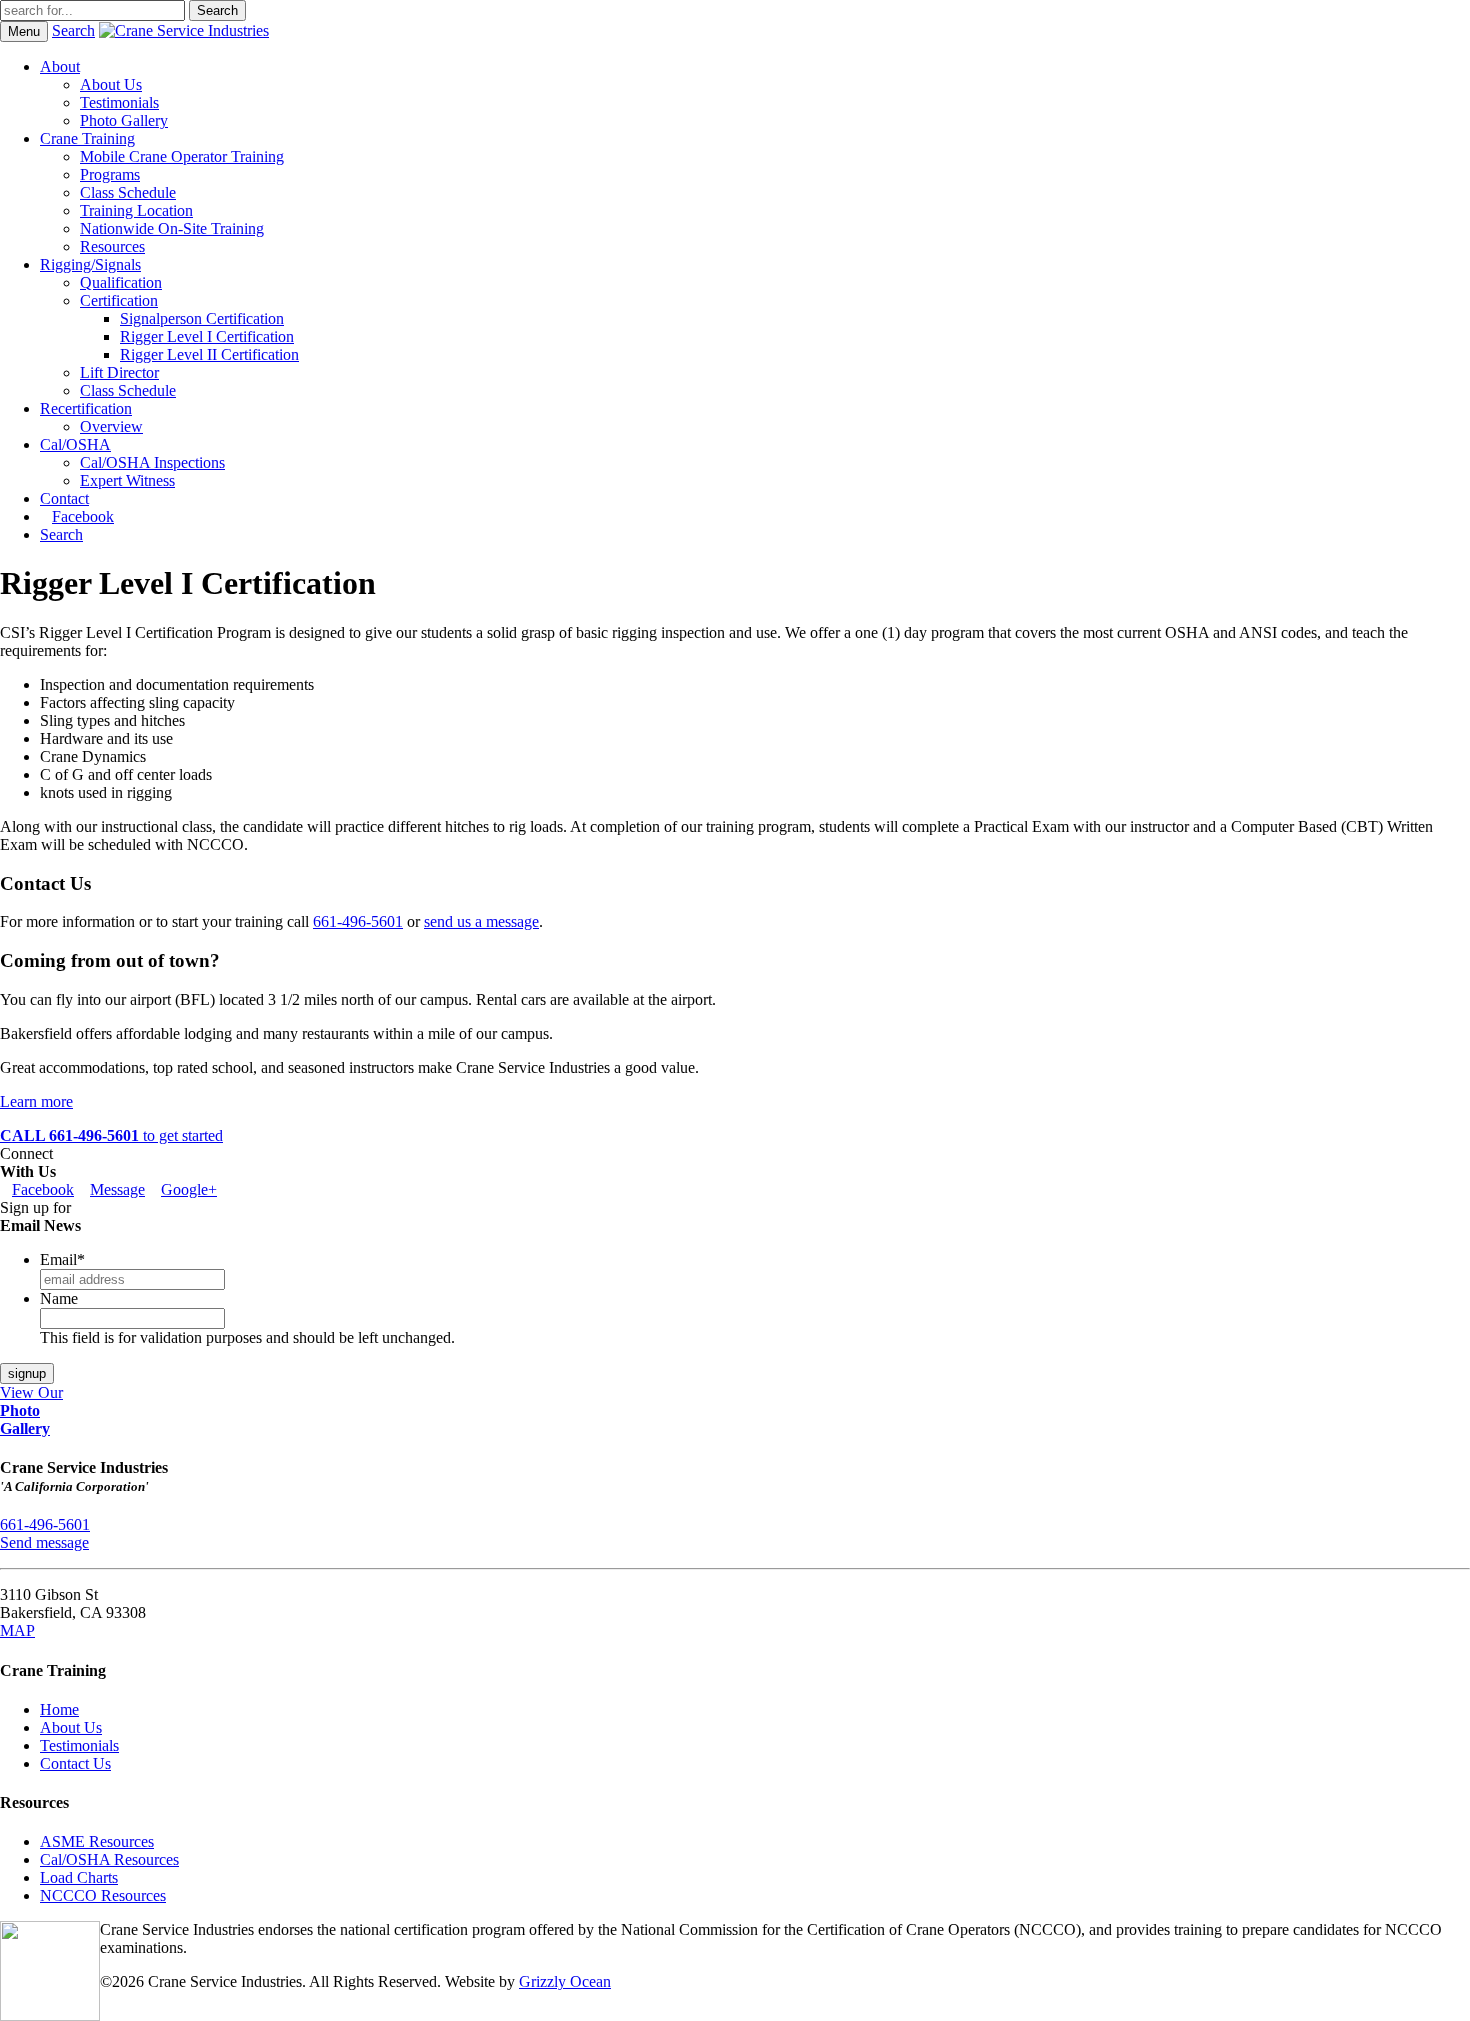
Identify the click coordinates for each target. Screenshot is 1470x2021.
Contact (64, 498)
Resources (112, 246)
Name (59, 1298)
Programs (110, 174)
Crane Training (87, 138)
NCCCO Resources (103, 1895)
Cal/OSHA (75, 444)
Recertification (86, 408)
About (60, 66)
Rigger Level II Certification (209, 354)
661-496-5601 (358, 921)
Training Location (136, 210)
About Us (111, 84)
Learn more (36, 1101)
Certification (119, 300)
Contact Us (75, 1763)
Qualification (121, 282)
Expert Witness (127, 480)
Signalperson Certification (202, 318)
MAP (17, 1630)
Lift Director (119, 372)
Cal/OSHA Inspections (152, 462)
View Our (31, 1410)
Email (62, 1259)
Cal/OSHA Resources (109, 1859)
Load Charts (79, 1877)
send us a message (481, 921)
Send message (44, 1542)
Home (59, 1709)
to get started (111, 1135)
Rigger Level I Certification (207, 336)
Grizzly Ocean (565, 1981)
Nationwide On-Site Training (172, 228)
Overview (111, 426)
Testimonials (119, 102)
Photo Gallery (124, 120)
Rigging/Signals (90, 264)
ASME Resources (97, 1841)
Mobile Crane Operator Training (182, 156)
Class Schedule (128, 192)
